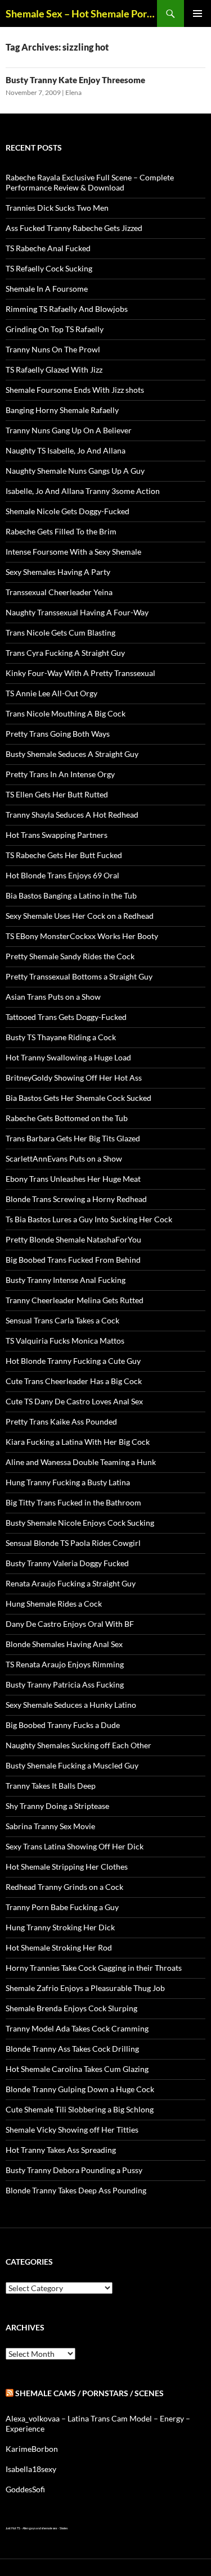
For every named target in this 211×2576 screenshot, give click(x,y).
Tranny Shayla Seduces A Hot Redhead (72, 815)
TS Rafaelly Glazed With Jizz (54, 369)
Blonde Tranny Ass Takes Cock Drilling (72, 2049)
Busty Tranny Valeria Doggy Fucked (67, 1563)
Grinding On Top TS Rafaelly (55, 329)
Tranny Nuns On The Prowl (53, 349)
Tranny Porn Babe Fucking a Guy (62, 1907)
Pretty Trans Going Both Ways (58, 734)
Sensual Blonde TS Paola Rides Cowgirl (73, 1543)
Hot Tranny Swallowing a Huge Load (68, 1057)
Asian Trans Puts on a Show (53, 997)
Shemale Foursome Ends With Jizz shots (75, 390)
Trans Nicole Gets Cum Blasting (60, 632)
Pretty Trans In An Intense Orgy (60, 774)
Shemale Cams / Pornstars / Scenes (89, 2393)
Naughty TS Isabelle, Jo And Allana (66, 450)
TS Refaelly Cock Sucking (49, 268)
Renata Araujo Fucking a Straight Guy (71, 1583)
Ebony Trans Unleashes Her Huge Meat (73, 1179)
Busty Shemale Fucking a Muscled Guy (72, 1765)
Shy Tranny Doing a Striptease (57, 1806)
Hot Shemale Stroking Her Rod (59, 1947)
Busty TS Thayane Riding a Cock (61, 1037)
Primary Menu (197, 13)
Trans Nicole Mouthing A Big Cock (66, 713)
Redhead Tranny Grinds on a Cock (64, 1887)
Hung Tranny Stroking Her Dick (60, 1927)
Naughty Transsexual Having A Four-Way (77, 612)
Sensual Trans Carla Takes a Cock (62, 1320)
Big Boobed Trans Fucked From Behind (73, 1260)
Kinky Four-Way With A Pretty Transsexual (80, 673)
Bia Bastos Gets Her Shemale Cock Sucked (78, 1098)
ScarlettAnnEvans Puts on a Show (64, 1158)
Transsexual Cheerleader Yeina (59, 592)
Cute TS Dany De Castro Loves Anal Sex (74, 1401)
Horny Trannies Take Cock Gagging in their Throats (94, 1968)
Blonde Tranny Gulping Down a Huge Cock (80, 2089)
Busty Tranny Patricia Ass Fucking (65, 1684)
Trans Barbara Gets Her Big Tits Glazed (73, 1138)
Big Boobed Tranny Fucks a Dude (63, 1725)
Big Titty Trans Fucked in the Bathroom (73, 1502)
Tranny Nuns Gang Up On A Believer (69, 430)
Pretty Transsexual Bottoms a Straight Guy (79, 976)
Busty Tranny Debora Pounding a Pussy (74, 2170)
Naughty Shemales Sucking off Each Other (78, 1745)
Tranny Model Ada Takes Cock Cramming (77, 2028)
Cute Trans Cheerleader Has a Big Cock (74, 1381)
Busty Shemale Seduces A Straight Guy (72, 754)
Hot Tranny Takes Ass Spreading (61, 2150)
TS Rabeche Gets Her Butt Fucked (64, 855)
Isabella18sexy (31, 2469)
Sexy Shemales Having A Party (58, 572)
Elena (73, 92)
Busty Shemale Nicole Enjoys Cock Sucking (80, 1523)
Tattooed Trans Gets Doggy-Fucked (66, 1017)
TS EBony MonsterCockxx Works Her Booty (82, 936)
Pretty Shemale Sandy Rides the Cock (70, 956)
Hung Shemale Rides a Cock (54, 1604)
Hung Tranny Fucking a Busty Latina (68, 1482)
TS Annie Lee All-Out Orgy (51, 693)
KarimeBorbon (32, 2449)
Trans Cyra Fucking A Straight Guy (65, 653)
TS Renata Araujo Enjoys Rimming (65, 1664)
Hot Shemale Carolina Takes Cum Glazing (77, 2069)
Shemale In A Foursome (47, 289)
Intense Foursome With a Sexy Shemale (73, 552)
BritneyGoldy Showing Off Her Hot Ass (74, 1078)
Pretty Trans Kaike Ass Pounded (61, 1421)
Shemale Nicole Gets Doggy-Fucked (68, 511)
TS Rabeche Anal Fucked (48, 248)
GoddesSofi (25, 2489)
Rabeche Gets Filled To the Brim (61, 531)
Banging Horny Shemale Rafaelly (62, 410)
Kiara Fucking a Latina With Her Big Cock (78, 1442)
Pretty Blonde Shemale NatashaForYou (73, 1239)
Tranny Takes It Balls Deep (51, 1786)
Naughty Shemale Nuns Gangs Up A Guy (75, 471)
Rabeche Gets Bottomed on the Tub (67, 1118)
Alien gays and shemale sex (40, 2528)
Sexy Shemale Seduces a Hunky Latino (71, 1705)
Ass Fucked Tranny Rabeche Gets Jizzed (74, 228)
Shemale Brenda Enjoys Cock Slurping (71, 2008)
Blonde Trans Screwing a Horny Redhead (76, 1199)
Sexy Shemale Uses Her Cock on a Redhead (80, 916)
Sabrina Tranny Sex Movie (50, 1826)
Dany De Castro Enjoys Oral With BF (70, 1624)
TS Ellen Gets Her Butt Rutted (57, 794)
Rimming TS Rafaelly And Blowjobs (67, 309)
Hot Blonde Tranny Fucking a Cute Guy (73, 1361)
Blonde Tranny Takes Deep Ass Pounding (76, 2190)
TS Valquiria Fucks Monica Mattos (65, 1341)
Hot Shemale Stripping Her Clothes (67, 1867)
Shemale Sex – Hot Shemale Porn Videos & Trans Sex (81, 13)
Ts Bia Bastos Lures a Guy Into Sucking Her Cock (89, 1219)
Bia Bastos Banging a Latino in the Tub (71, 895)
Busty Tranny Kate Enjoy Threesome (75, 80)
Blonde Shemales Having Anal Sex (64, 1644)
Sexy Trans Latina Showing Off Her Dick (75, 1846)
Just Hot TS (13, 2528)
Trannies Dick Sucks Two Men (57, 208)
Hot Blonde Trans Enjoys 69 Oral (62, 875)
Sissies (64, 2528)
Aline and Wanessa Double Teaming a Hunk (81, 1462)
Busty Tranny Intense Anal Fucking (66, 1280)
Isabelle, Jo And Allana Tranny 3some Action (83, 491)
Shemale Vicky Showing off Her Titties (72, 2130)
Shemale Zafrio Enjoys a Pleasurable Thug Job (85, 1988)
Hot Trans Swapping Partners (57, 835)
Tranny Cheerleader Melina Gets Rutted (75, 1300)
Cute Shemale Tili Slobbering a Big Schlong (80, 2109)
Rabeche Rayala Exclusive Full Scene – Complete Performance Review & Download (90, 182)
